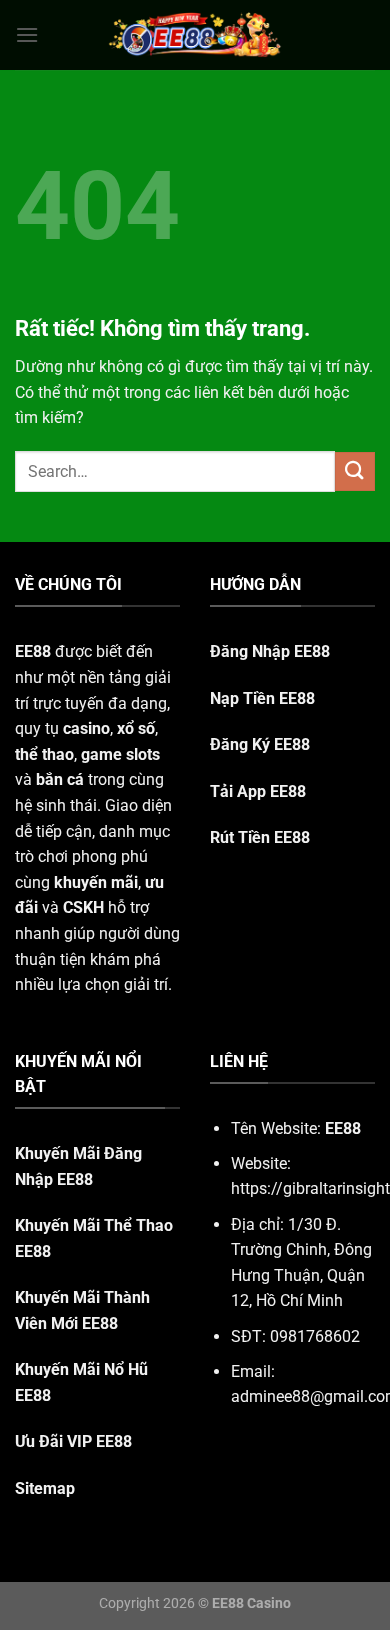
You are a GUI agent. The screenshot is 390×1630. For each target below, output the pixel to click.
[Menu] (27, 34)
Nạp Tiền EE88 (262, 698)
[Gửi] (355, 471)
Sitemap (45, 1488)
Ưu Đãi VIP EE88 (73, 1441)
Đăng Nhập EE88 (270, 651)
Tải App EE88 (258, 791)
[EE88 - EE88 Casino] (195, 34)
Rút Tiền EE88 (260, 837)
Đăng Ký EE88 (260, 744)
